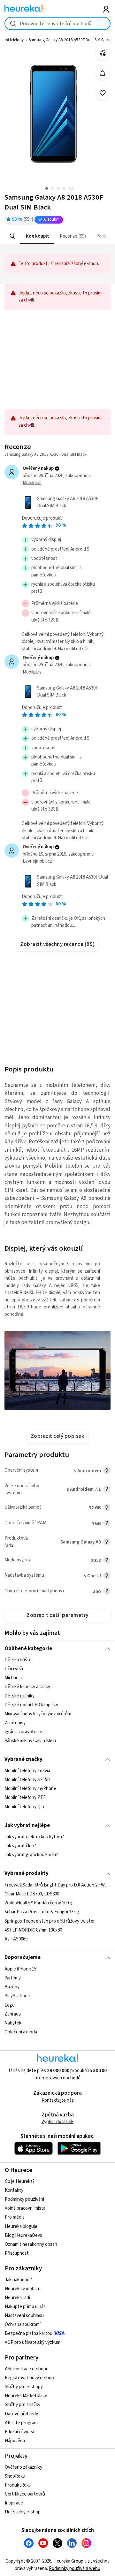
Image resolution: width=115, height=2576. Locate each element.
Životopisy (15, 1723)
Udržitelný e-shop (23, 2512)
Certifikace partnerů (25, 2494)
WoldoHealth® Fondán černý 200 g (38, 1903)
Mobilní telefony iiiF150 (27, 1780)
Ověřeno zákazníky (23, 2467)
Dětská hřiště (18, 1660)
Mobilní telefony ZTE (25, 1798)
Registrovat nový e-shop (29, 2378)
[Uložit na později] (103, 93)
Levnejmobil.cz (37, 861)
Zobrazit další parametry (57, 1615)
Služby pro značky (23, 2405)
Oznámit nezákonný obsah (31, 2244)
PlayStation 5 (18, 1996)
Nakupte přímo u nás (25, 2307)
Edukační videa (19, 2432)
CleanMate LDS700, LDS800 (32, 1894)
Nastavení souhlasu (24, 2316)
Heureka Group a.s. (72, 2561)
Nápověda (15, 2441)
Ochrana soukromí (23, 2324)
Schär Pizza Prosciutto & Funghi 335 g (42, 1912)
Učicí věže (15, 1669)
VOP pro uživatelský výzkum (33, 2342)
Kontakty (14, 2190)
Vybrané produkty (27, 1873)
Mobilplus (32, 483)
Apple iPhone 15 (20, 1969)
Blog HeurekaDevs (23, 2235)
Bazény (12, 1987)
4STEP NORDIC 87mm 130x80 (33, 1930)
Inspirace (14, 2503)
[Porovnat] (103, 53)
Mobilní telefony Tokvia (27, 1771)
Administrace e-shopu (27, 2369)
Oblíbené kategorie (28, 1649)
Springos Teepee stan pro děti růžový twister (50, 1921)
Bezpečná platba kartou (29, 2333)
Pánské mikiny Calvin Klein (30, 1741)
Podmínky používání (24, 2199)
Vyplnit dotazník (57, 2122)
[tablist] (57, 236)
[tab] (37, 236)
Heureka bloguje (21, 2226)
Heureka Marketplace (26, 2396)
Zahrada (13, 2014)
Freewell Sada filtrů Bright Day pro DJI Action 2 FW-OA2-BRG (57, 1885)
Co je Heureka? (20, 2181)
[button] (37, 236)
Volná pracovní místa (25, 2208)
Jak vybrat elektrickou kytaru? (34, 1837)
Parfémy (13, 1978)
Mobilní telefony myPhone (30, 1789)
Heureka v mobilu (22, 2289)
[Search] (12, 236)
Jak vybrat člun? (20, 1846)
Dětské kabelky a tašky (27, 1687)
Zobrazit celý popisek (57, 1436)
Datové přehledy (21, 2414)
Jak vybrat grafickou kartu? (31, 1855)
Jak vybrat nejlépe (27, 1825)
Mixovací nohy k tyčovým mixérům (38, 1714)
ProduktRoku (18, 2485)
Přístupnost (17, 2253)
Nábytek (13, 2023)
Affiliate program (21, 2423)
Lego (10, 2005)
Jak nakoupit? (18, 2280)
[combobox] (57, 23)
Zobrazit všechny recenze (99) (57, 944)
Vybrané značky (23, 1759)
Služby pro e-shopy (24, 2387)
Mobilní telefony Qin (24, 1807)
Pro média (15, 2217)
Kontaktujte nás (58, 2100)
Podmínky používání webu (75, 2568)
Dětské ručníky (19, 1696)
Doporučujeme (23, 1957)
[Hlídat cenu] (103, 73)
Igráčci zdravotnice (23, 1732)
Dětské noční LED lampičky (31, 1705)
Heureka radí (17, 2298)
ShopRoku (15, 2476)
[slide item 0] (71, 189)
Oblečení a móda (21, 2032)
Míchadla (13, 1678)
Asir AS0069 (16, 1939)
